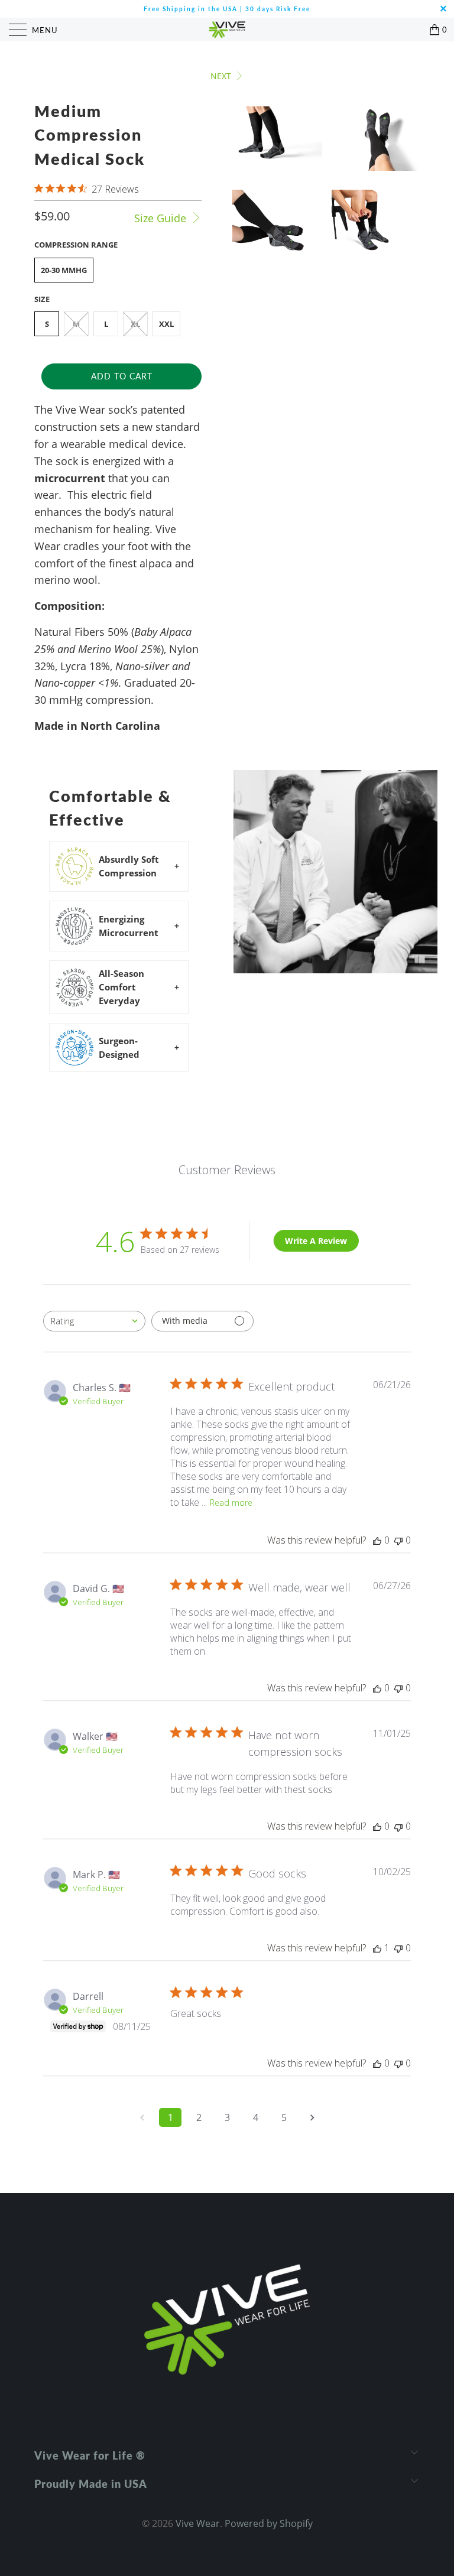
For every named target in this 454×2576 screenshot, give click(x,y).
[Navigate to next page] (312, 2117)
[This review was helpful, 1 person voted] (377, 1948)
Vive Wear (198, 2523)
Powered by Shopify (269, 2523)
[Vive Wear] (227, 30)
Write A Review (316, 1241)
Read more (231, 1503)
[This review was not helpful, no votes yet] (398, 1540)
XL (135, 324)
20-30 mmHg (64, 270)
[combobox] (94, 1321)
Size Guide (162, 218)
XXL (166, 324)
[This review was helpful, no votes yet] (377, 1540)
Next (222, 76)
